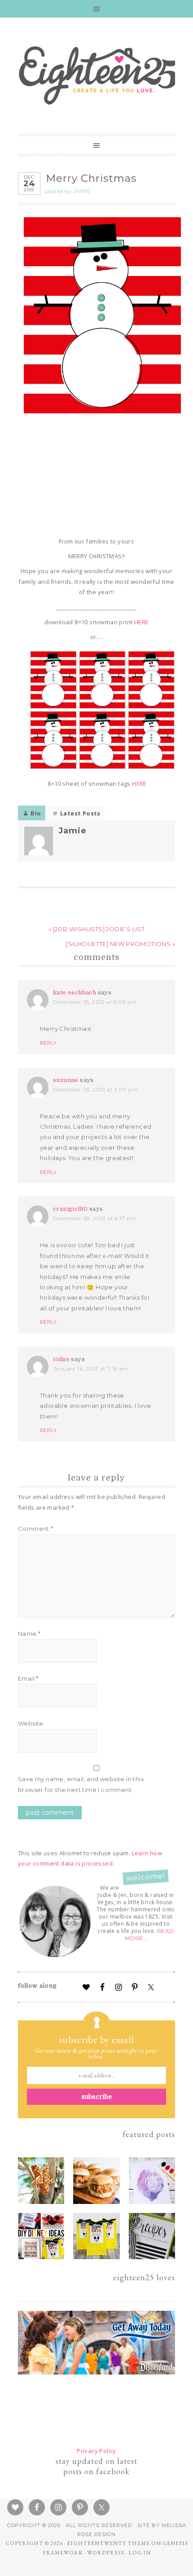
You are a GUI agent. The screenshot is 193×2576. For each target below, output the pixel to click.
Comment (36, 1529)
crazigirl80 (70, 1209)
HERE (142, 622)
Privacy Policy (96, 2451)
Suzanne (66, 1080)
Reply (48, 1043)
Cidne (61, 1359)
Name (29, 1634)
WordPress (106, 2553)
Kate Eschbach (75, 992)
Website (31, 1723)
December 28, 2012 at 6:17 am (94, 1218)
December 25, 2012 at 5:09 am (95, 1002)
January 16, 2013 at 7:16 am (91, 1369)
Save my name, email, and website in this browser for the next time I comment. (81, 1784)
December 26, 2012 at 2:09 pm (95, 1089)
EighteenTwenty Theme (108, 2543)
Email (28, 1678)
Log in (140, 2553)
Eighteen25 (99, 74)
